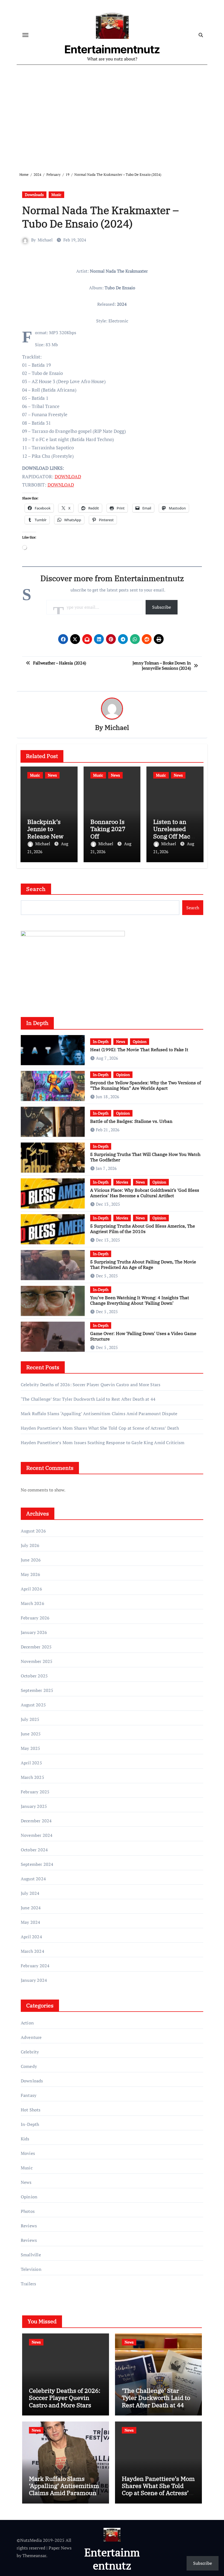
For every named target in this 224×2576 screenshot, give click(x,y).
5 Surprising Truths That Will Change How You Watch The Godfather (145, 1157)
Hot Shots (31, 2110)
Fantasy (29, 2095)
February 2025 (35, 1792)
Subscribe (162, 607)
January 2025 (34, 1806)
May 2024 (31, 1922)
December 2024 (36, 1821)
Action (27, 2023)
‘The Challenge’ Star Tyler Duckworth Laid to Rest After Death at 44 (88, 1399)
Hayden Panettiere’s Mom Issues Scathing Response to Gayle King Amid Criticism (103, 1443)
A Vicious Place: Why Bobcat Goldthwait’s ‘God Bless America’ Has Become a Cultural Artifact (145, 1193)
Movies (122, 1182)
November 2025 (37, 1661)
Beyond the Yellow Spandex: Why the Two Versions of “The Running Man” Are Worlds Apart (145, 1085)
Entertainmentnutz (112, 49)
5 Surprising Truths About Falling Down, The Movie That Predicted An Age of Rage (143, 1264)
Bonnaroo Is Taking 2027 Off (108, 829)
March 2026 (33, 1603)
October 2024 (34, 1850)
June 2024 (31, 1908)
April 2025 (31, 1763)
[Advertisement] (113, 114)
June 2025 (31, 1734)
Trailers (29, 2284)
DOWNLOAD (68, 477)
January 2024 (34, 1980)
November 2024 (37, 1835)
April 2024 (31, 1937)
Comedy (29, 2066)
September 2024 (37, 1864)
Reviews (29, 2226)
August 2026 (33, 1531)
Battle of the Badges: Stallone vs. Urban (131, 1121)
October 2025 (34, 1676)
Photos (28, 2211)
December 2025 (36, 1647)
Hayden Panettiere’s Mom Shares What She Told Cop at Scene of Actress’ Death (100, 1428)
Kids (25, 2139)
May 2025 (31, 1748)
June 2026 (31, 1560)
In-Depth (101, 1041)
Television (31, 2269)
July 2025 (30, 1719)
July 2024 (30, 1893)
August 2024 (33, 1879)
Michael (45, 240)
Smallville (31, 2255)
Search (36, 889)
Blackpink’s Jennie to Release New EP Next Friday (48, 832)
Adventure (31, 2037)
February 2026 (35, 1618)
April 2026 (31, 1589)
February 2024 (35, 1966)
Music (56, 195)
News (52, 775)
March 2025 (33, 1777)
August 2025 (33, 1705)
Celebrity (30, 2052)
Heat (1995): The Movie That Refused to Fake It (139, 1050)
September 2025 (37, 1690)
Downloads (34, 195)
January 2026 (34, 1632)
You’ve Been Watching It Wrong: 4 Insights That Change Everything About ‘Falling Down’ (140, 1300)
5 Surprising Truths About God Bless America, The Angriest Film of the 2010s (143, 1229)
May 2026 (31, 1574)
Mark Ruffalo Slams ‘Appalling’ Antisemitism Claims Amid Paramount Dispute (99, 1414)
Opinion (140, 1041)
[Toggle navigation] (25, 35)
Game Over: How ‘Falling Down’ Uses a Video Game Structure (143, 1336)
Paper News (60, 2548)
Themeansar (34, 2555)
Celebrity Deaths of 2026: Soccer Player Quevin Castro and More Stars (91, 1385)
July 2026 (30, 1545)
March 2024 (33, 1951)
